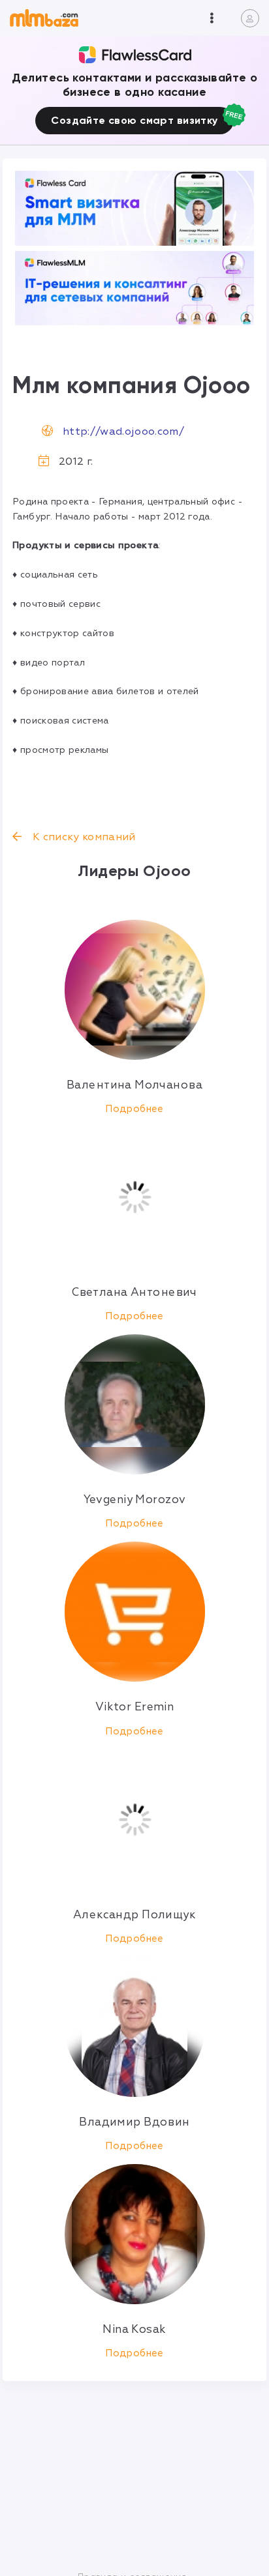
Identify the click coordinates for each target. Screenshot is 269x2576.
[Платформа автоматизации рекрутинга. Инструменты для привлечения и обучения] (134, 288)
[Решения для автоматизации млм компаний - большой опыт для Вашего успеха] (134, 208)
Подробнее (134, 1109)
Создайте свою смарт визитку (134, 120)
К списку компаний (82, 837)
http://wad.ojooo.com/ (123, 432)
